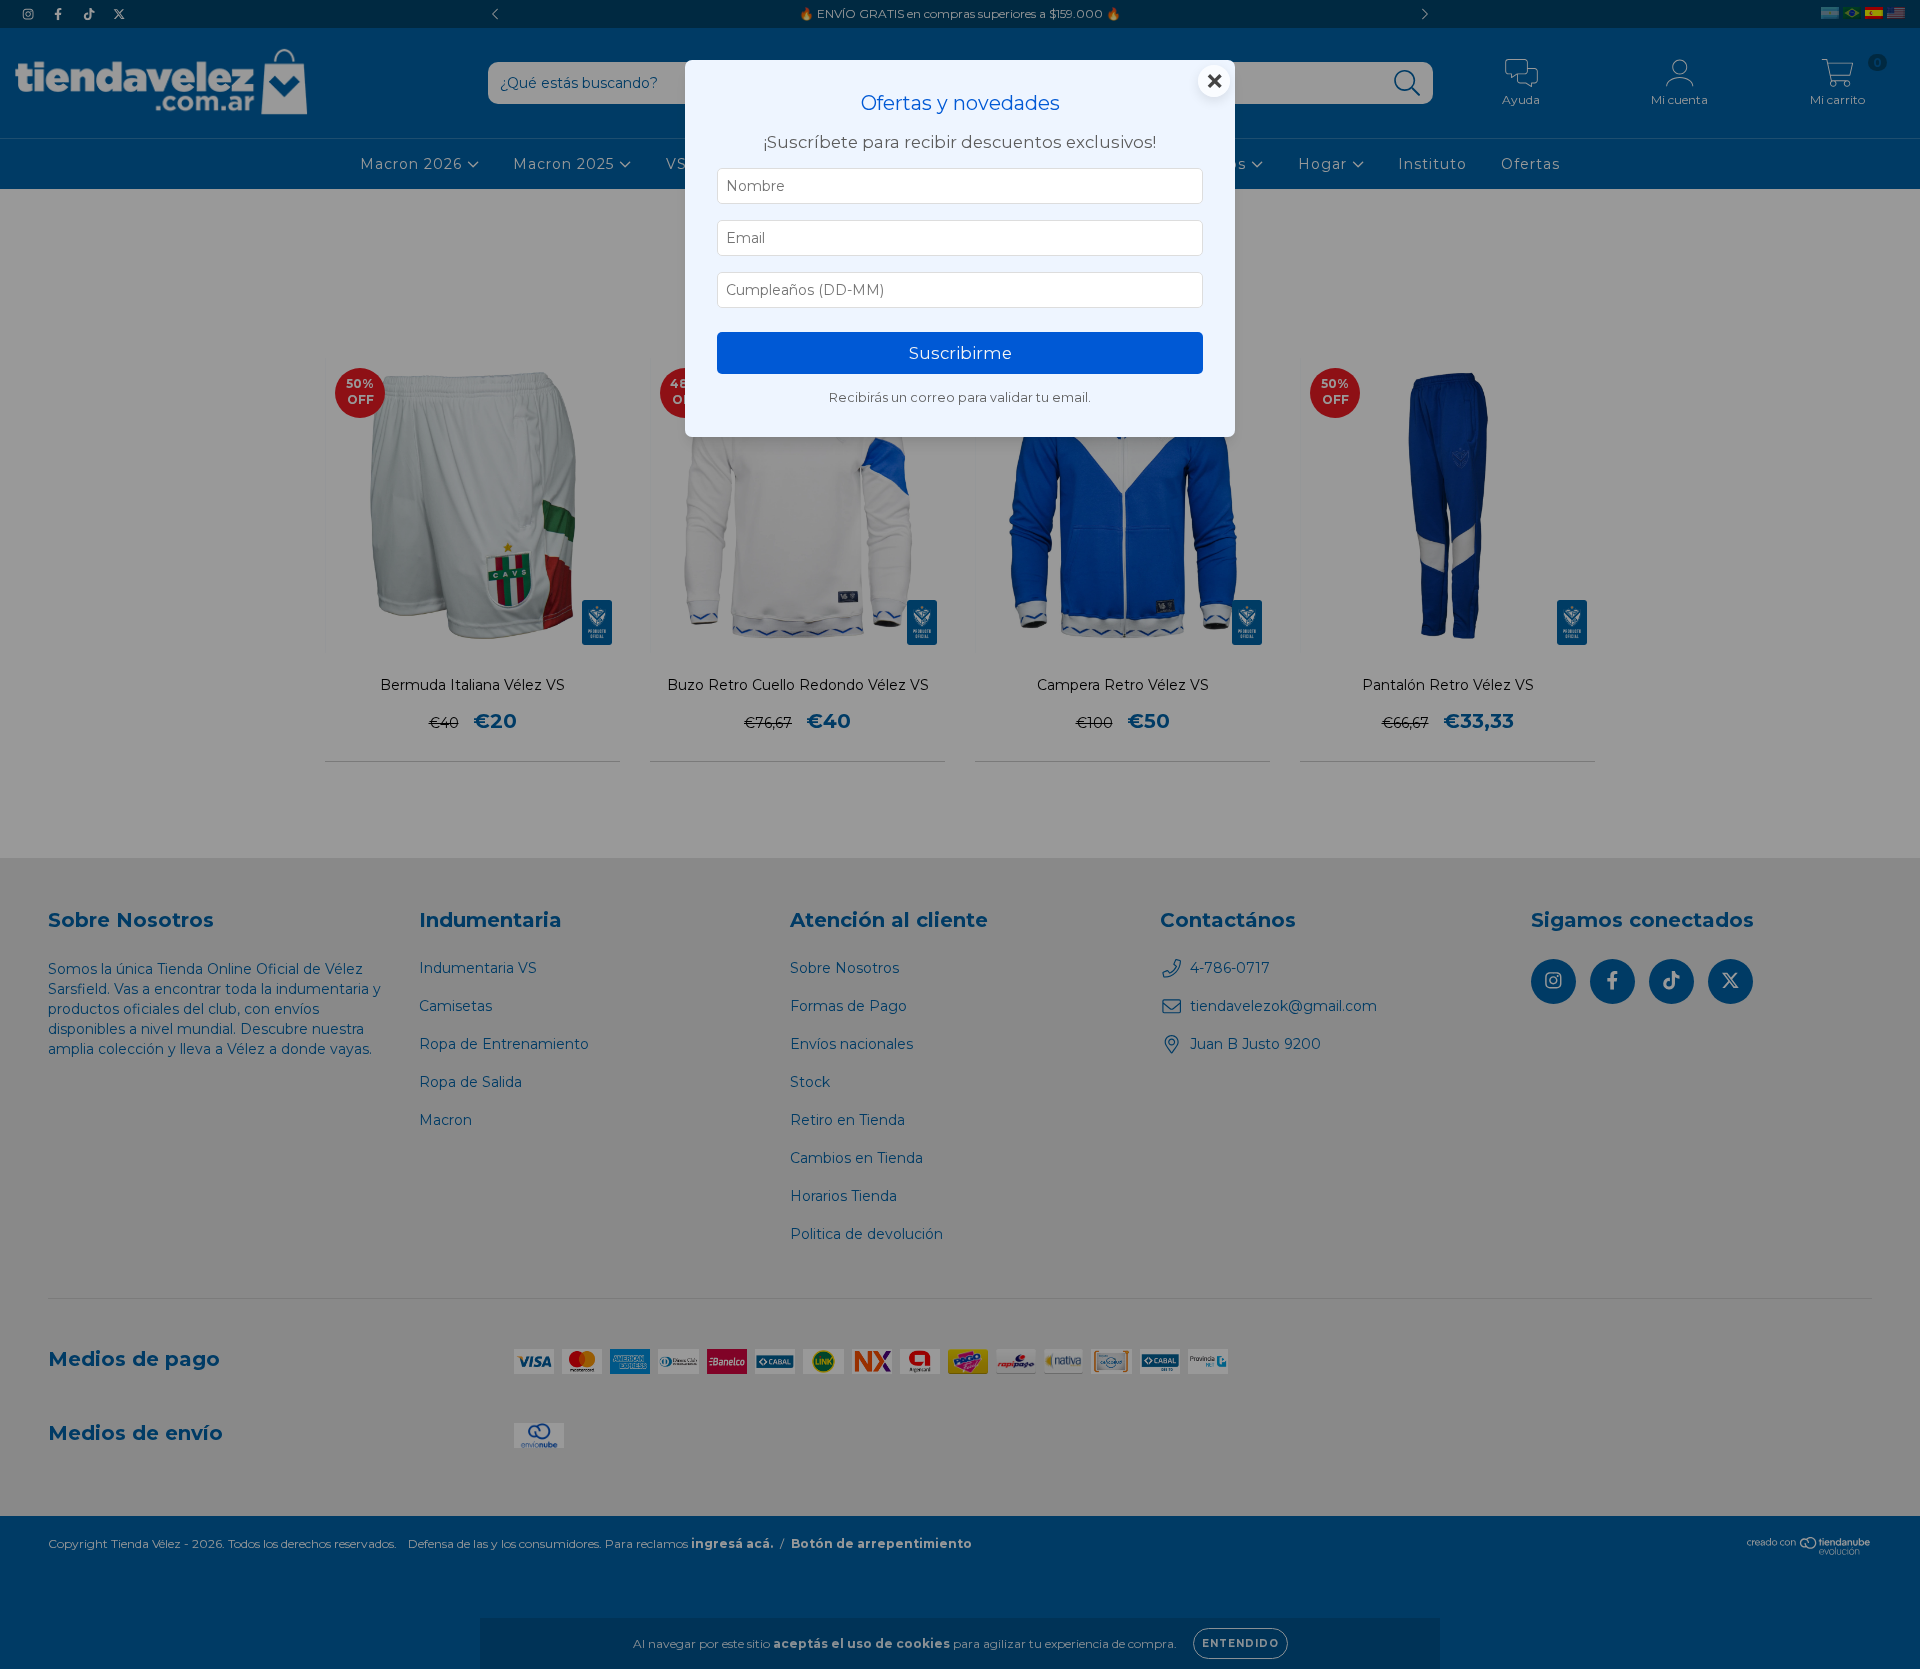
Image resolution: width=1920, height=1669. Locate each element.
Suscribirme (960, 353)
